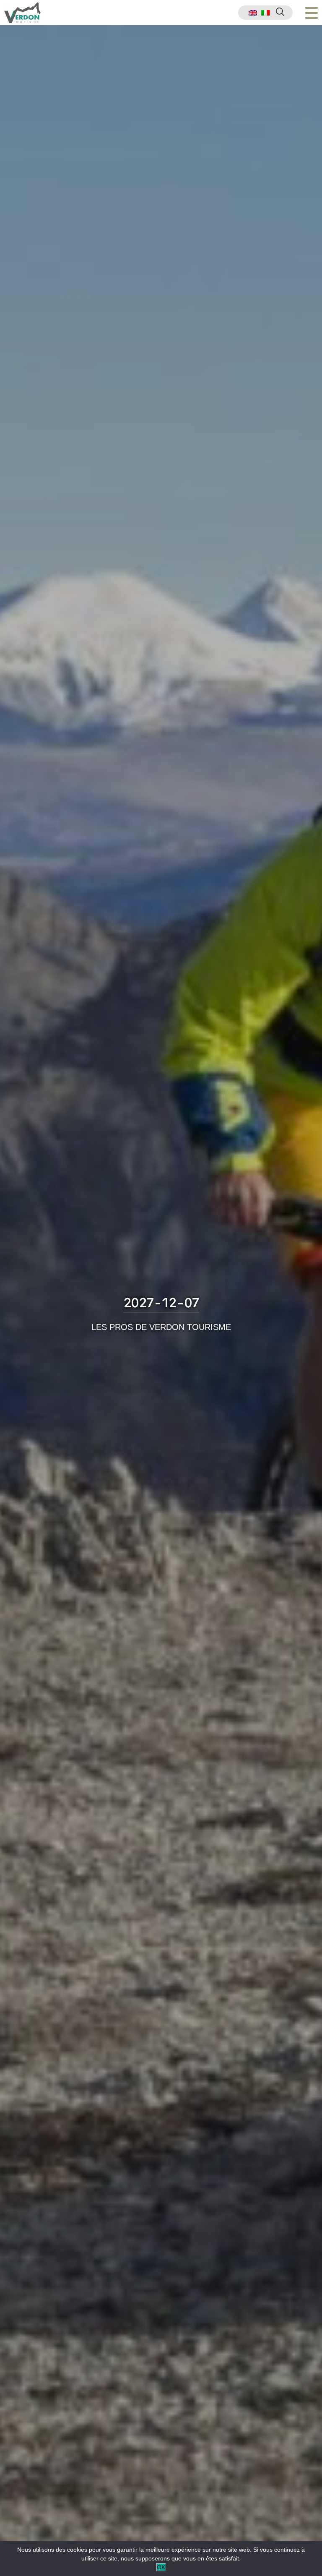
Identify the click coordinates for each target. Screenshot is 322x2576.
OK (161, 2567)
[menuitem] (253, 13)
